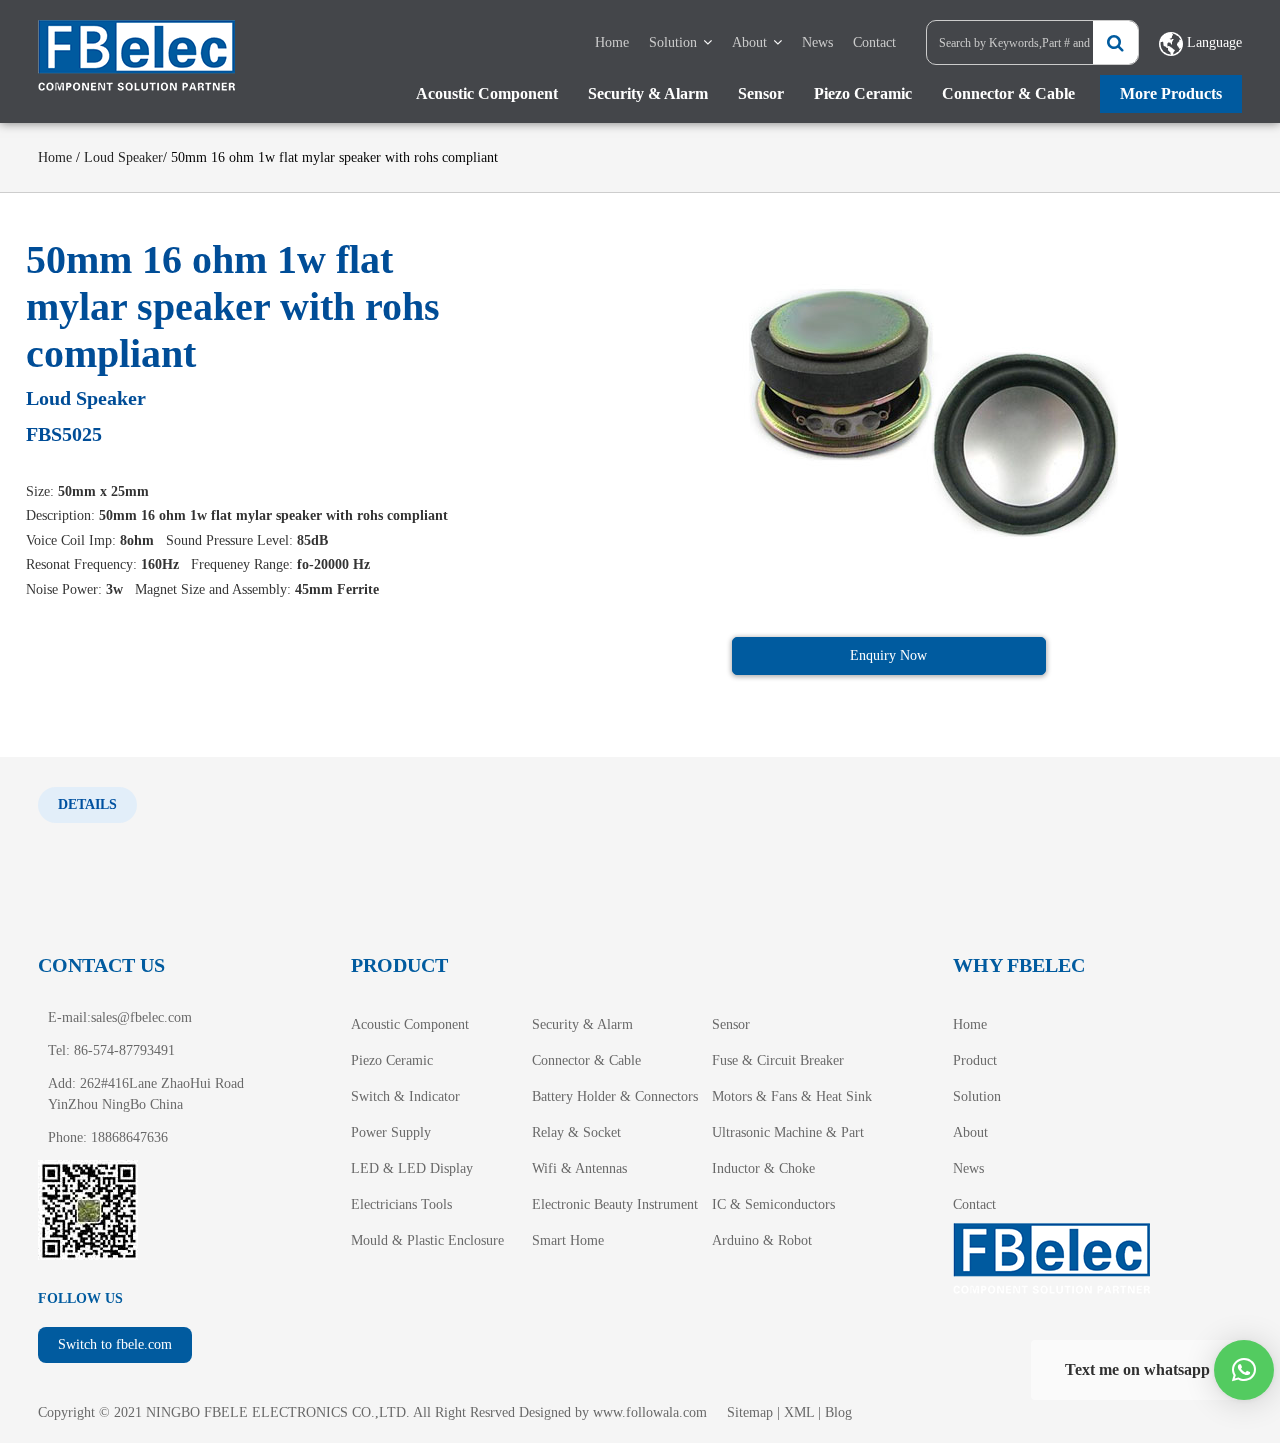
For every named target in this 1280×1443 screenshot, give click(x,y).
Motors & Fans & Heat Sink (792, 1096)
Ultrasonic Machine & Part (788, 1132)
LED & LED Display (412, 1168)
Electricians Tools (401, 1204)
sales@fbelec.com (141, 1017)
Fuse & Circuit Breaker (778, 1060)
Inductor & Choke (763, 1168)
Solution (673, 42)
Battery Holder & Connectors (615, 1096)
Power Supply (391, 1132)
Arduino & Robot (762, 1240)
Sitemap (750, 1412)
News (817, 42)
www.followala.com (650, 1412)
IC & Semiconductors (773, 1204)
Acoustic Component (487, 93)
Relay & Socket (576, 1132)
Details (87, 804)
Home (612, 42)
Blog (838, 1412)
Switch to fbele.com (115, 1344)
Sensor (761, 93)
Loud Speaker (123, 157)
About (749, 42)
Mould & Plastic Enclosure (427, 1240)
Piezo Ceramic (863, 93)
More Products (1171, 93)
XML (799, 1412)
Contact (874, 42)
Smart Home (568, 1240)
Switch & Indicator (405, 1096)
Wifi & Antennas (579, 1168)
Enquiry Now (888, 655)
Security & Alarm (648, 93)
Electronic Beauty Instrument (615, 1204)
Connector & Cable (1008, 93)
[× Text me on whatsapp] (1244, 1370)
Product (975, 1060)
